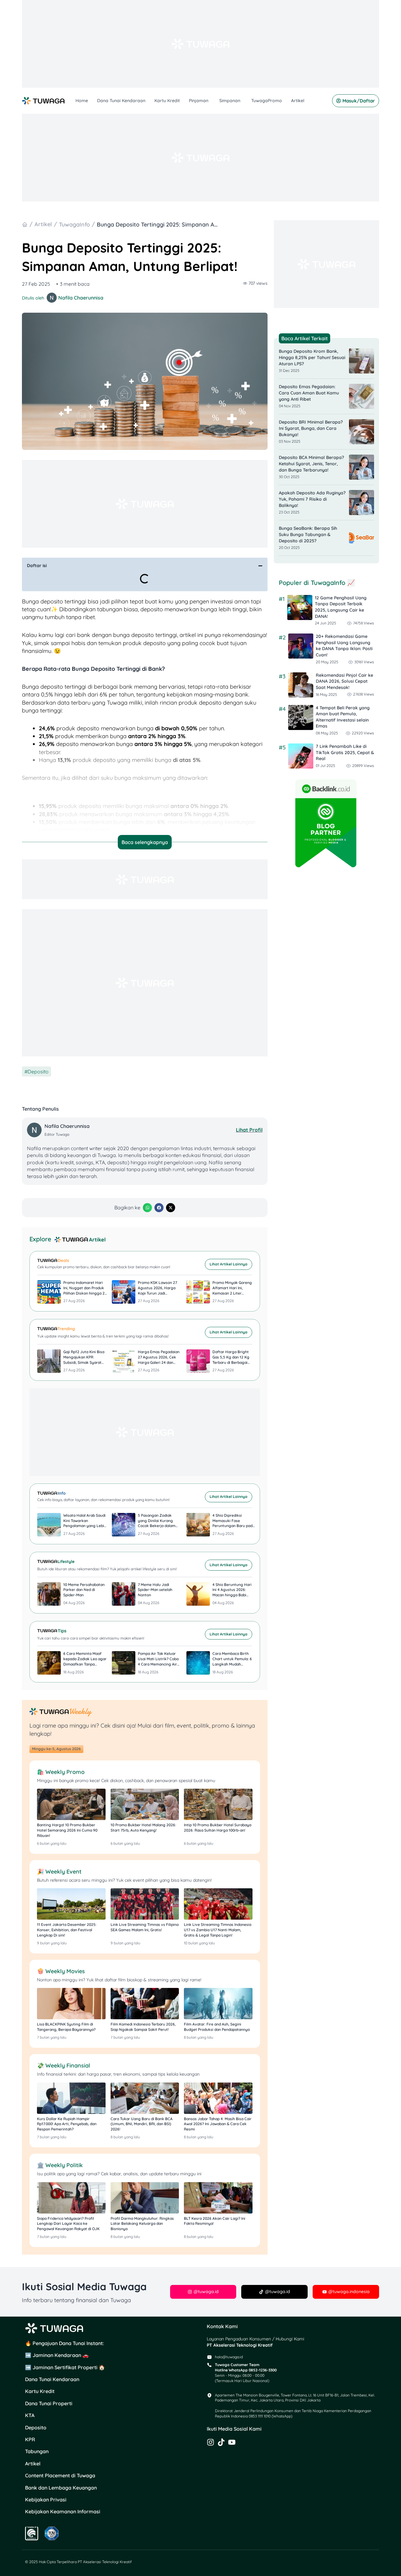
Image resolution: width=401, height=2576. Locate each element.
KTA (30, 2415)
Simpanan (230, 101)
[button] (260, 566)
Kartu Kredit (167, 101)
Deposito (38, 1072)
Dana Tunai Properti (49, 2403)
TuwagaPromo (267, 101)
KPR (30, 2439)
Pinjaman (199, 101)
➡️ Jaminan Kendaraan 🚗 (57, 2355)
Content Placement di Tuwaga (60, 2475)
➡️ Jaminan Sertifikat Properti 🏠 (65, 2367)
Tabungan (37, 2451)
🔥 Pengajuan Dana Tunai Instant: (65, 2343)
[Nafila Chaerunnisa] (35, 1130)
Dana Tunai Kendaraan (121, 101)
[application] (209, 101)
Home (82, 101)
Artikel (298, 101)
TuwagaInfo (74, 224)
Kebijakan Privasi (46, 2500)
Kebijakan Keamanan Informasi (63, 2511)
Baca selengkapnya (145, 842)
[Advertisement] (200, 44)
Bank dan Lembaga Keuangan (61, 2488)
